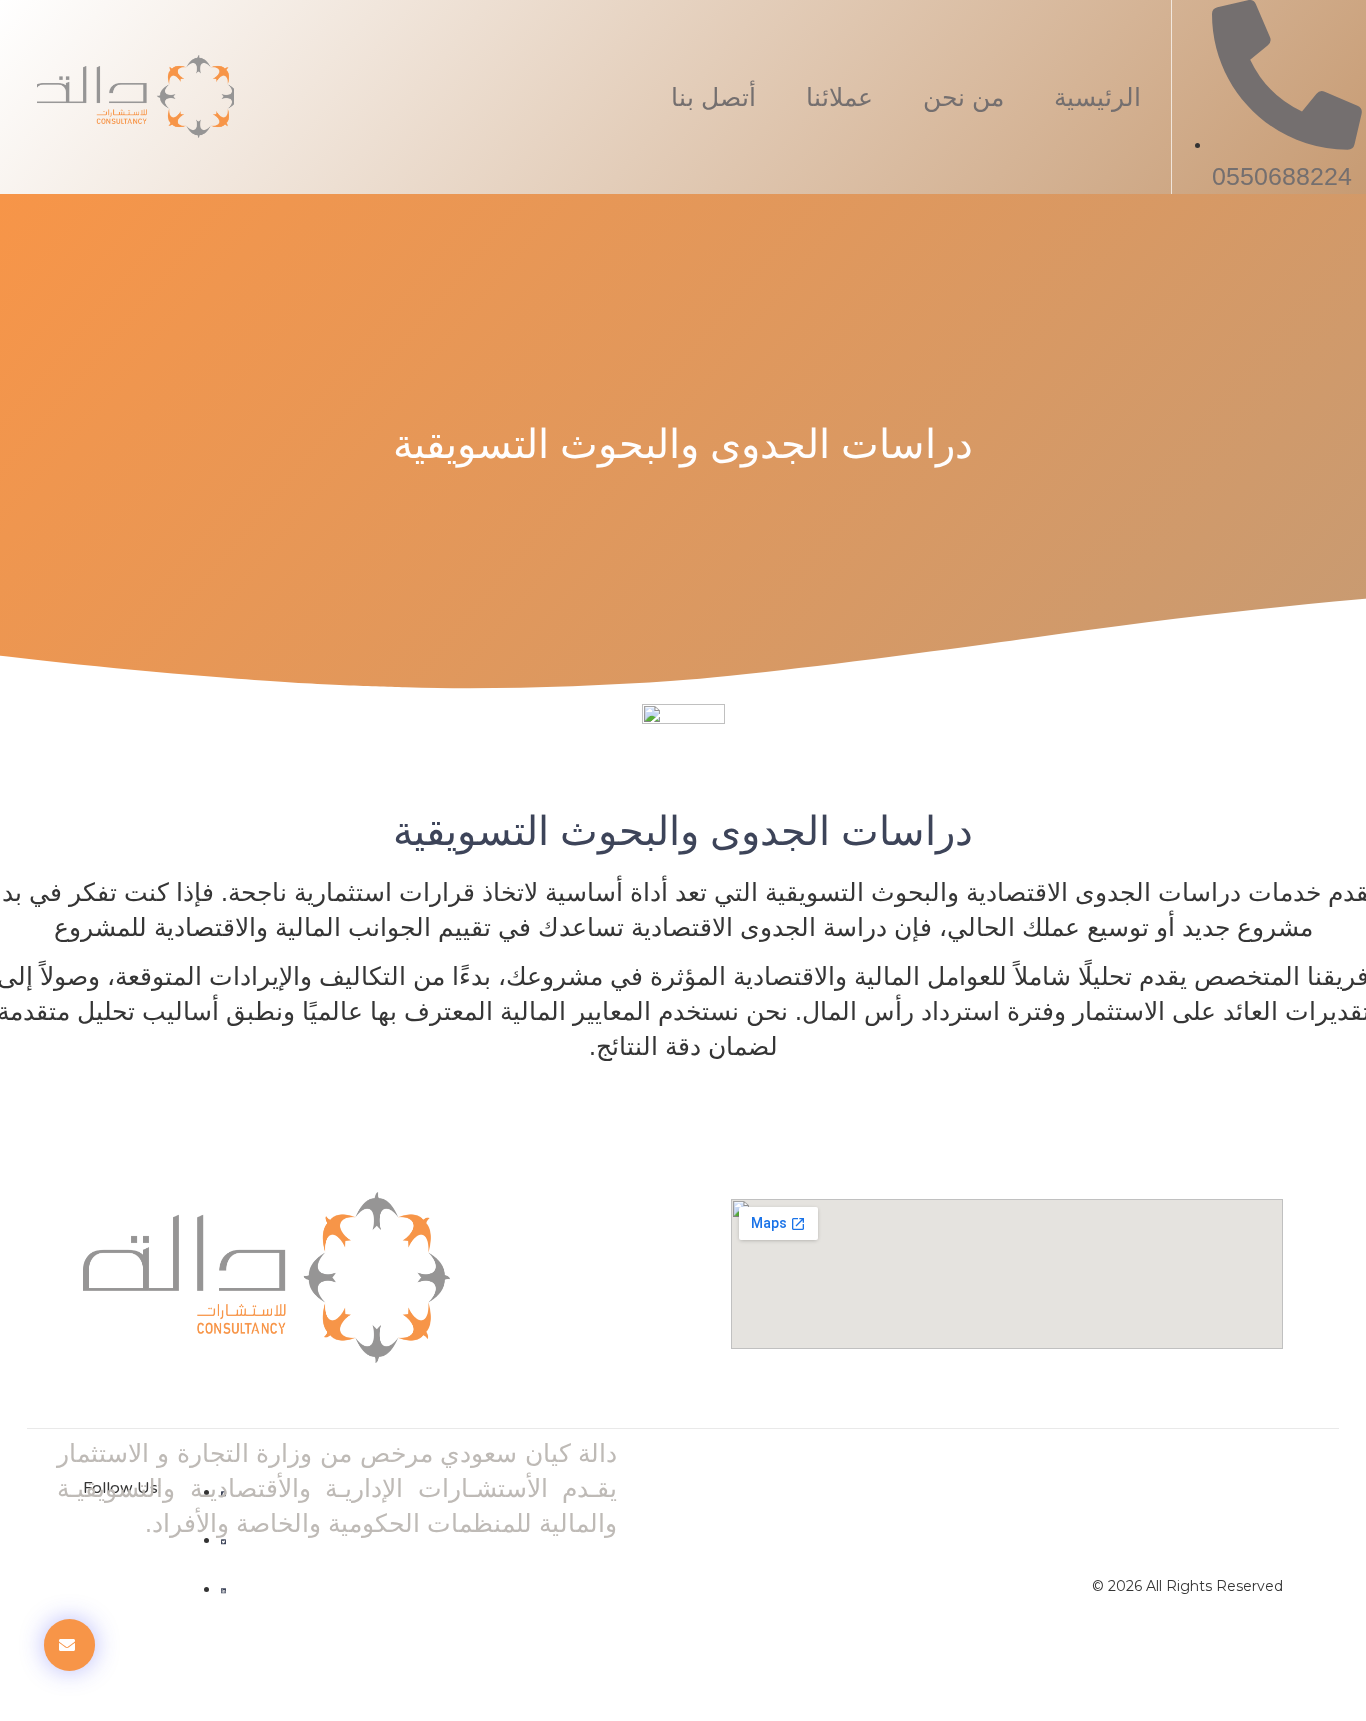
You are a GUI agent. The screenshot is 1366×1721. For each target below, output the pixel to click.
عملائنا (839, 97)
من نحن (963, 97)
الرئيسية (1097, 97)
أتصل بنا (713, 97)
